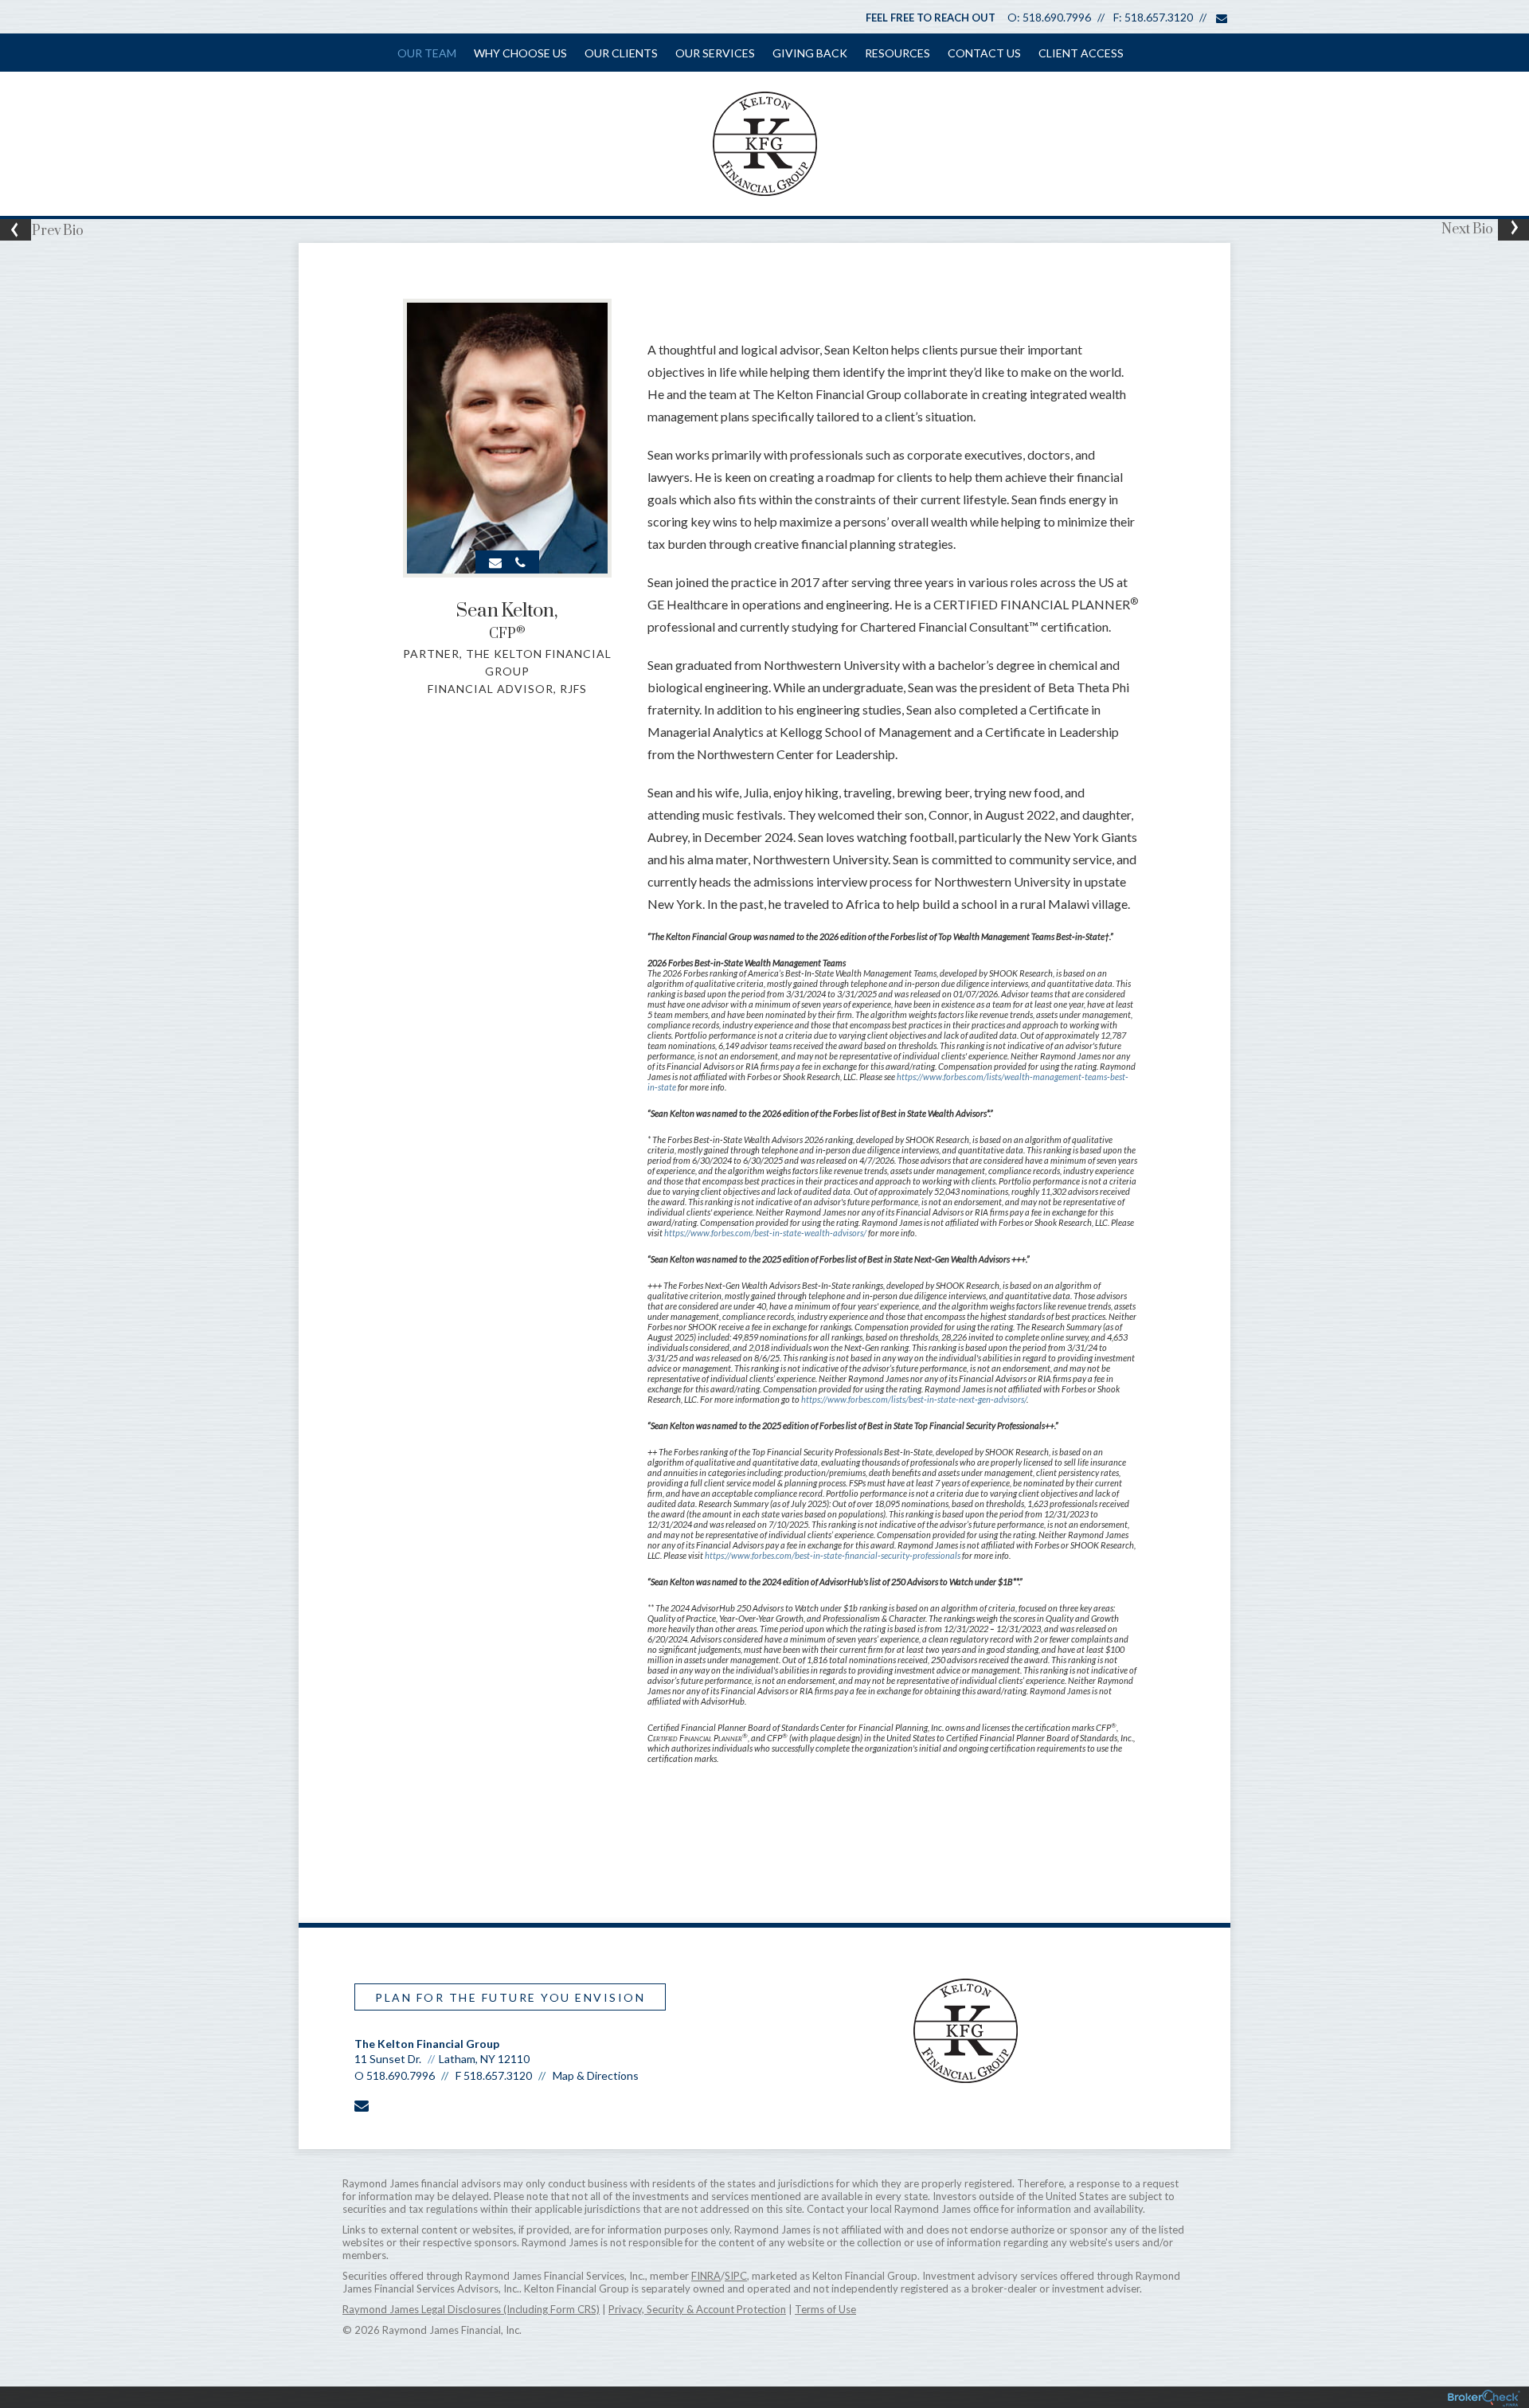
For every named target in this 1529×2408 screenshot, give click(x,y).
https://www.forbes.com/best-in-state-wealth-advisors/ (766, 1233)
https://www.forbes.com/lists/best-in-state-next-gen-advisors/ (914, 1399)
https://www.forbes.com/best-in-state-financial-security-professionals (833, 1555)
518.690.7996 (1057, 17)
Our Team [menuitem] (427, 53)
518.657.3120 (1159, 17)
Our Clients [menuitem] (621, 53)
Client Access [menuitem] (1081, 53)
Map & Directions (596, 2075)
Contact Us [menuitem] (984, 53)
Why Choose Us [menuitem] (520, 53)
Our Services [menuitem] (715, 53)
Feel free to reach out (931, 18)
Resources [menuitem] (897, 53)
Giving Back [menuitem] (810, 53)
